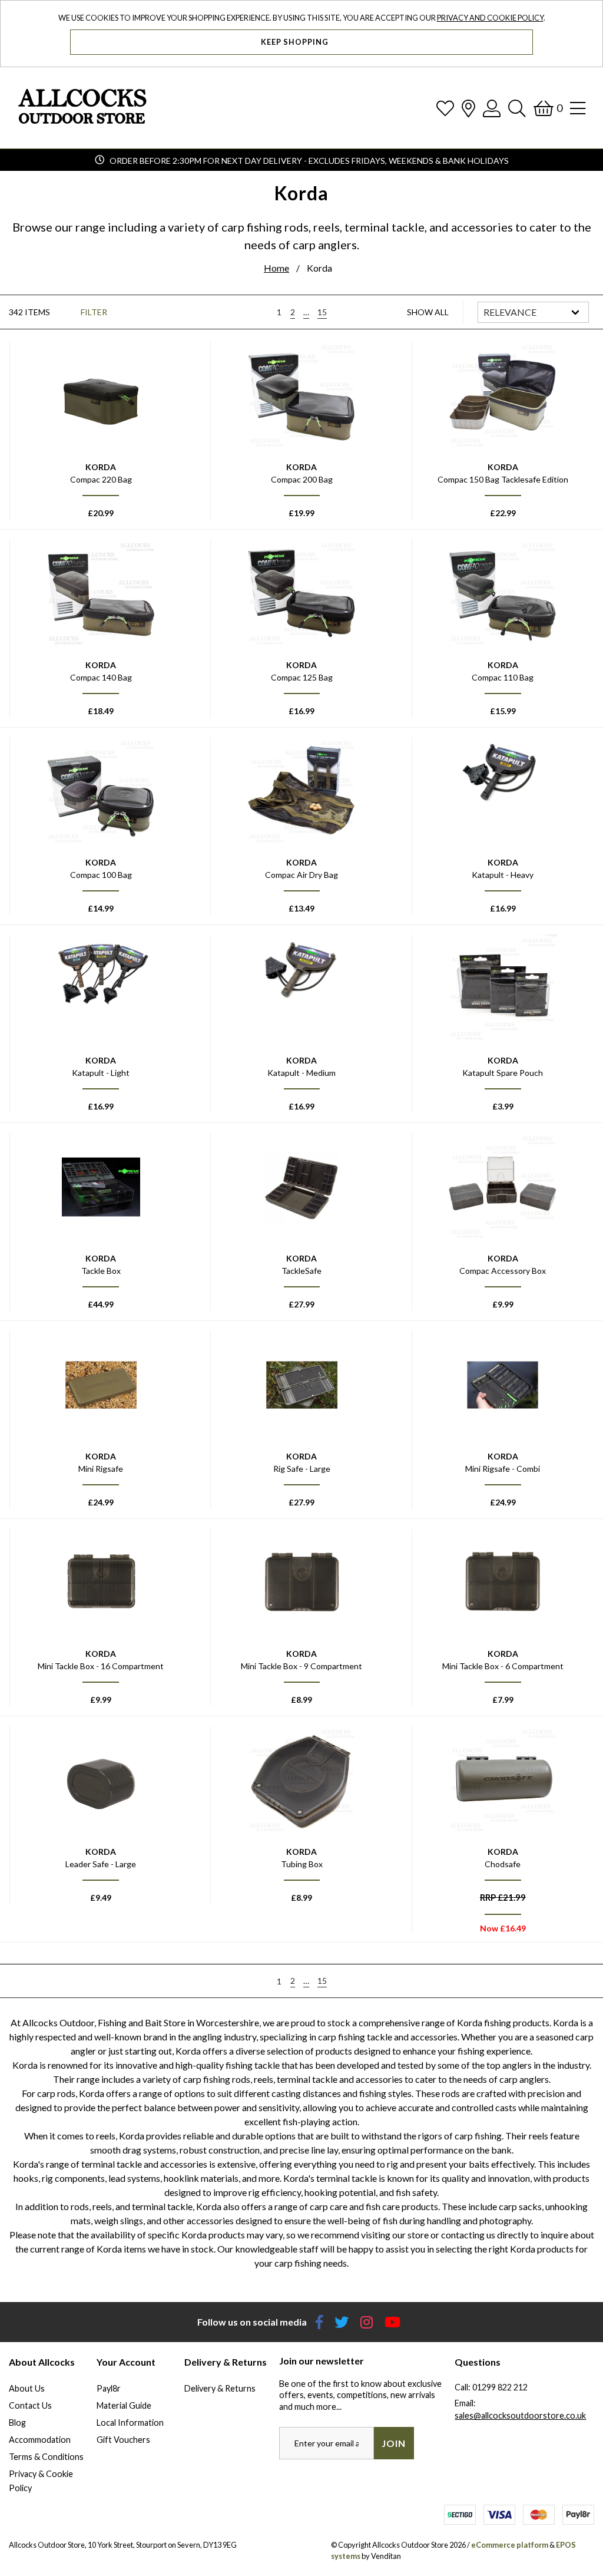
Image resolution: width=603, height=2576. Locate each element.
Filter (94, 312)
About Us (27, 2388)
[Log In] (492, 108)
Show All (428, 312)
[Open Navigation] (578, 108)
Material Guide (124, 2405)
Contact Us (30, 2405)
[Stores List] (468, 108)
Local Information (130, 2423)
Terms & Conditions (46, 2457)
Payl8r (109, 2388)
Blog (17, 2423)
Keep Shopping (296, 42)
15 (322, 312)
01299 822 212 (500, 2387)
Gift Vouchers (123, 2440)
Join (394, 2443)
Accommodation (40, 2440)
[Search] (517, 108)
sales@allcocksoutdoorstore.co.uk (520, 2415)
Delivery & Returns (220, 2388)
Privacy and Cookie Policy (490, 18)
